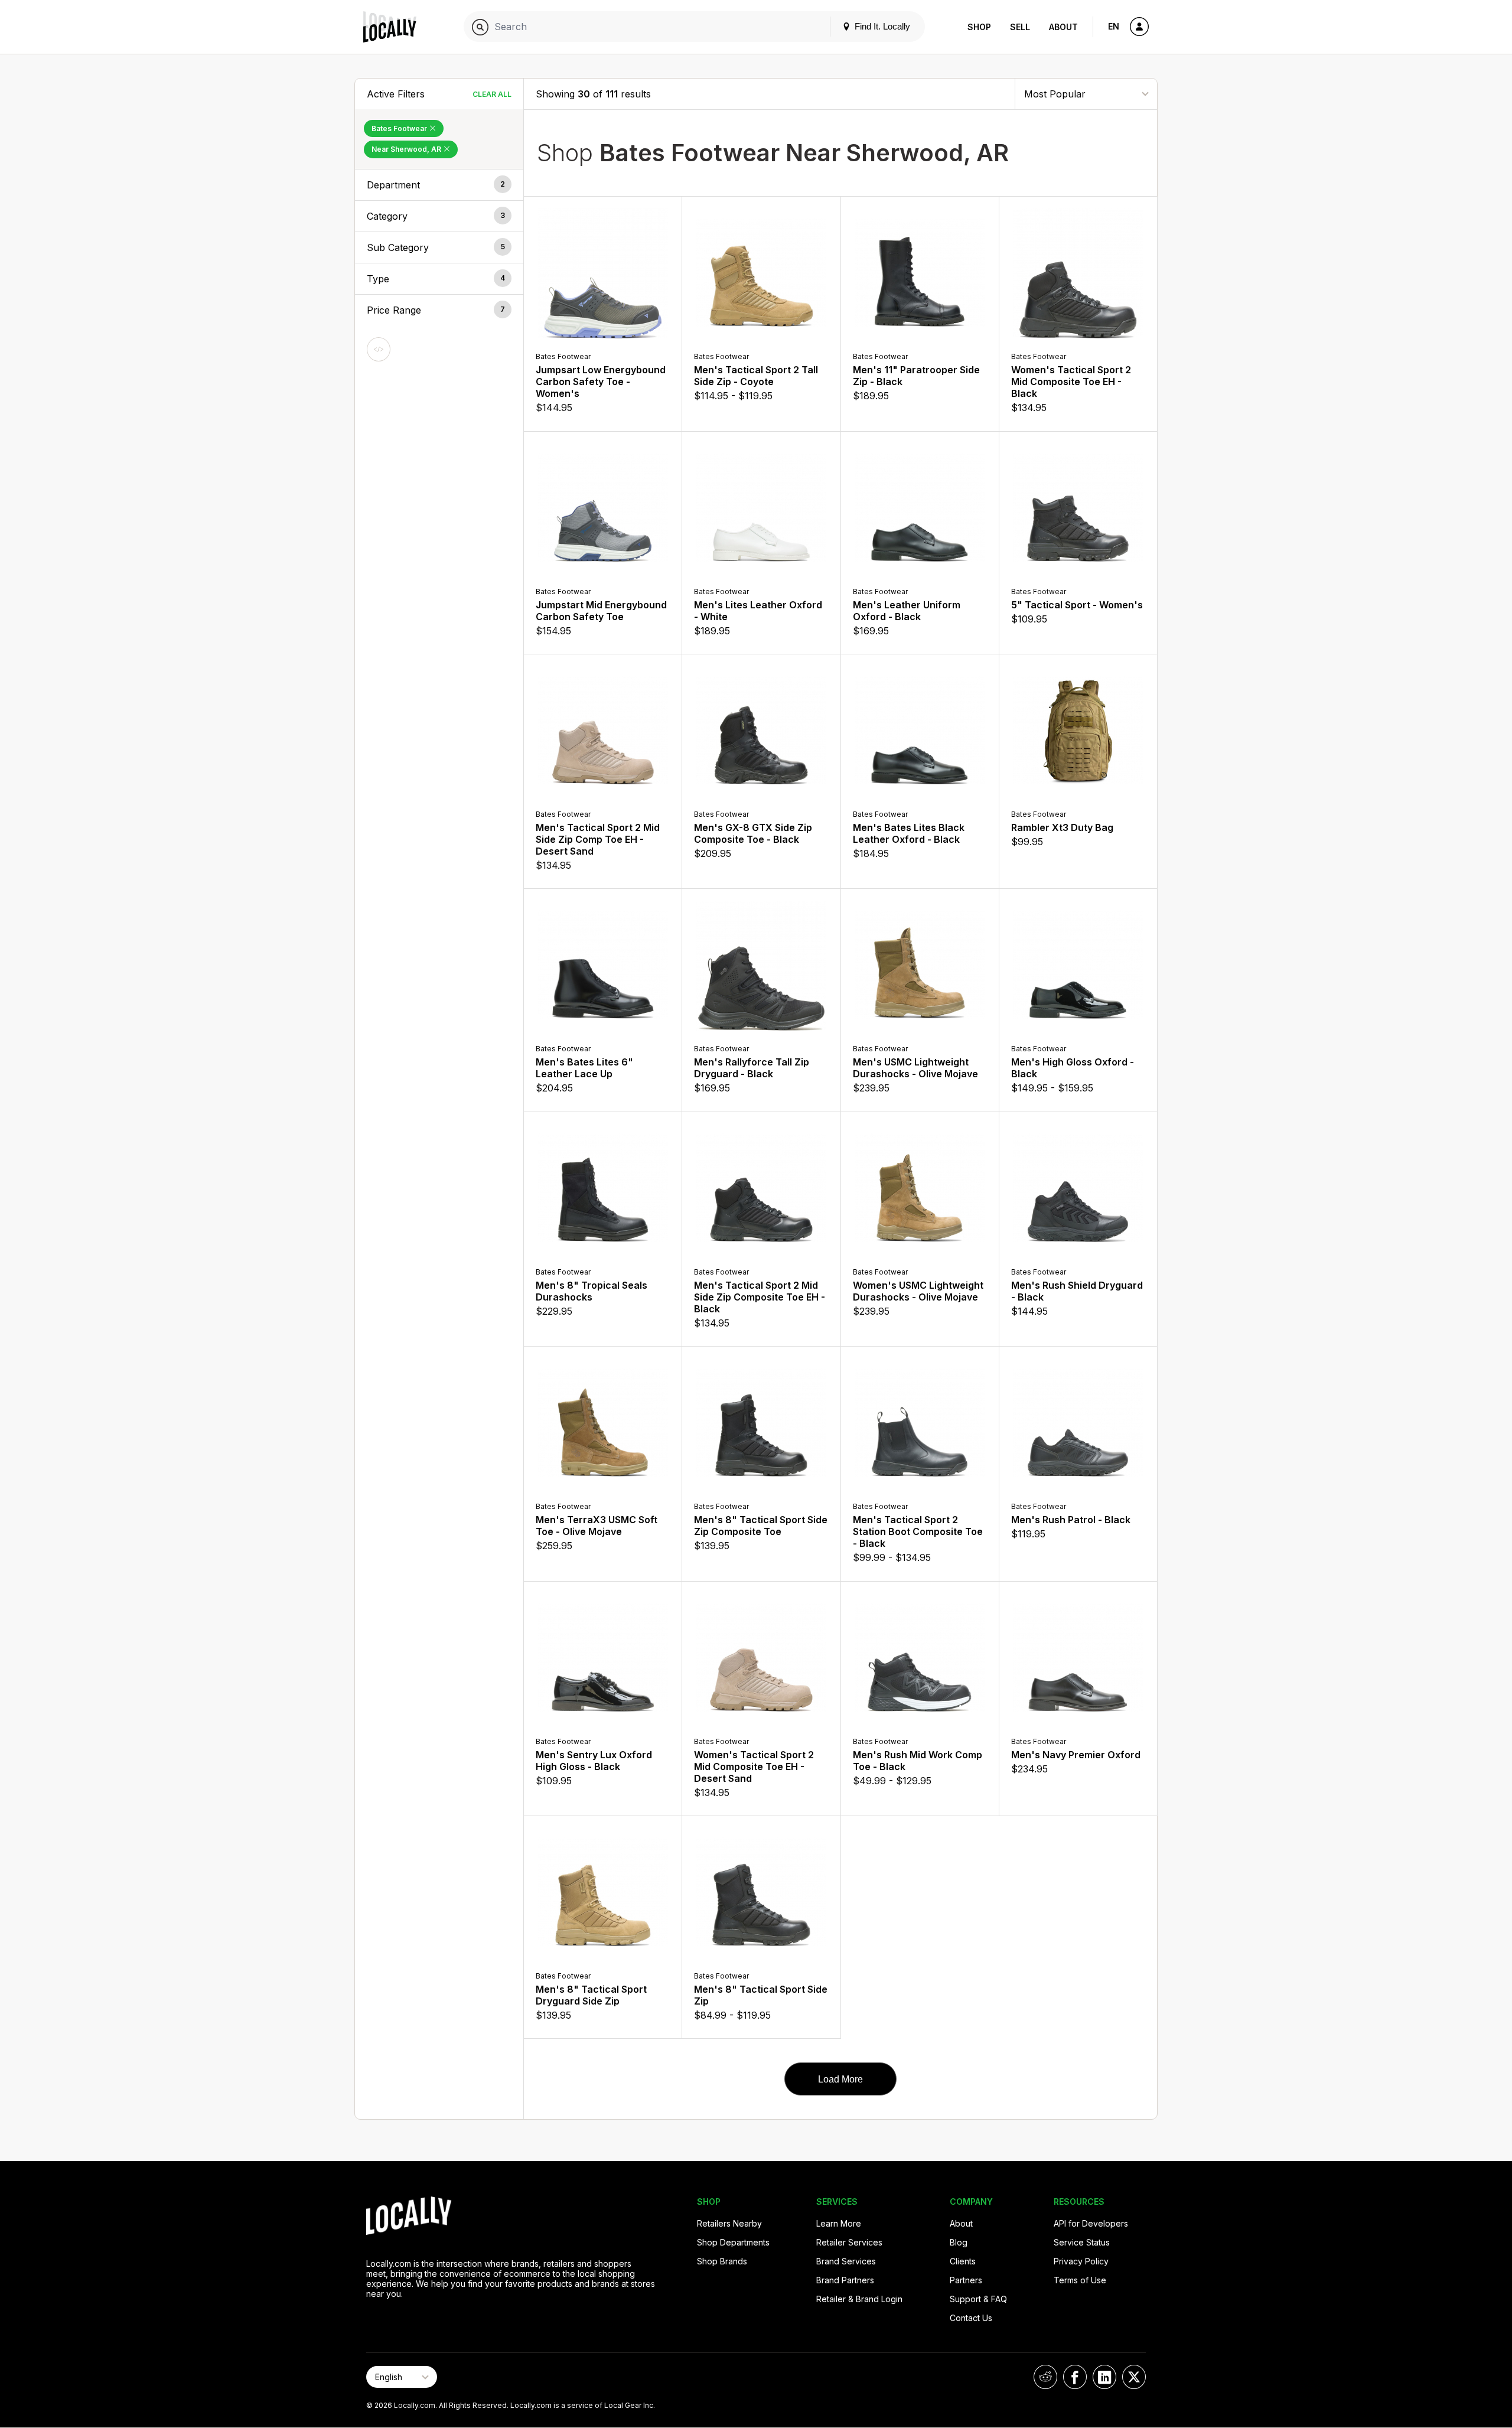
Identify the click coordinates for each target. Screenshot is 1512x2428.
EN (1114, 26)
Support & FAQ (978, 2299)
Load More (840, 2079)
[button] (439, 185)
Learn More (839, 2223)
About (1063, 27)
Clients (963, 2261)
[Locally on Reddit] (1045, 2377)
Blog (959, 2242)
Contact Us (971, 2318)
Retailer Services (849, 2242)
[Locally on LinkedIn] (1104, 2377)
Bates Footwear (400, 128)
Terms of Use (1080, 2280)
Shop (979, 27)
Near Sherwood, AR (407, 149)
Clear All (492, 94)
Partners (966, 2280)
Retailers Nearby (729, 2223)
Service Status (1082, 2242)
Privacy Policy (1081, 2261)
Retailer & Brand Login (859, 2299)
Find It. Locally (881, 26)
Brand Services (846, 2261)
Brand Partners (845, 2280)
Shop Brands (722, 2261)
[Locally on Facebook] (1075, 2377)
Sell (1020, 27)
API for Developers (1091, 2223)
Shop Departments (733, 2242)
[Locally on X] (1134, 2377)
